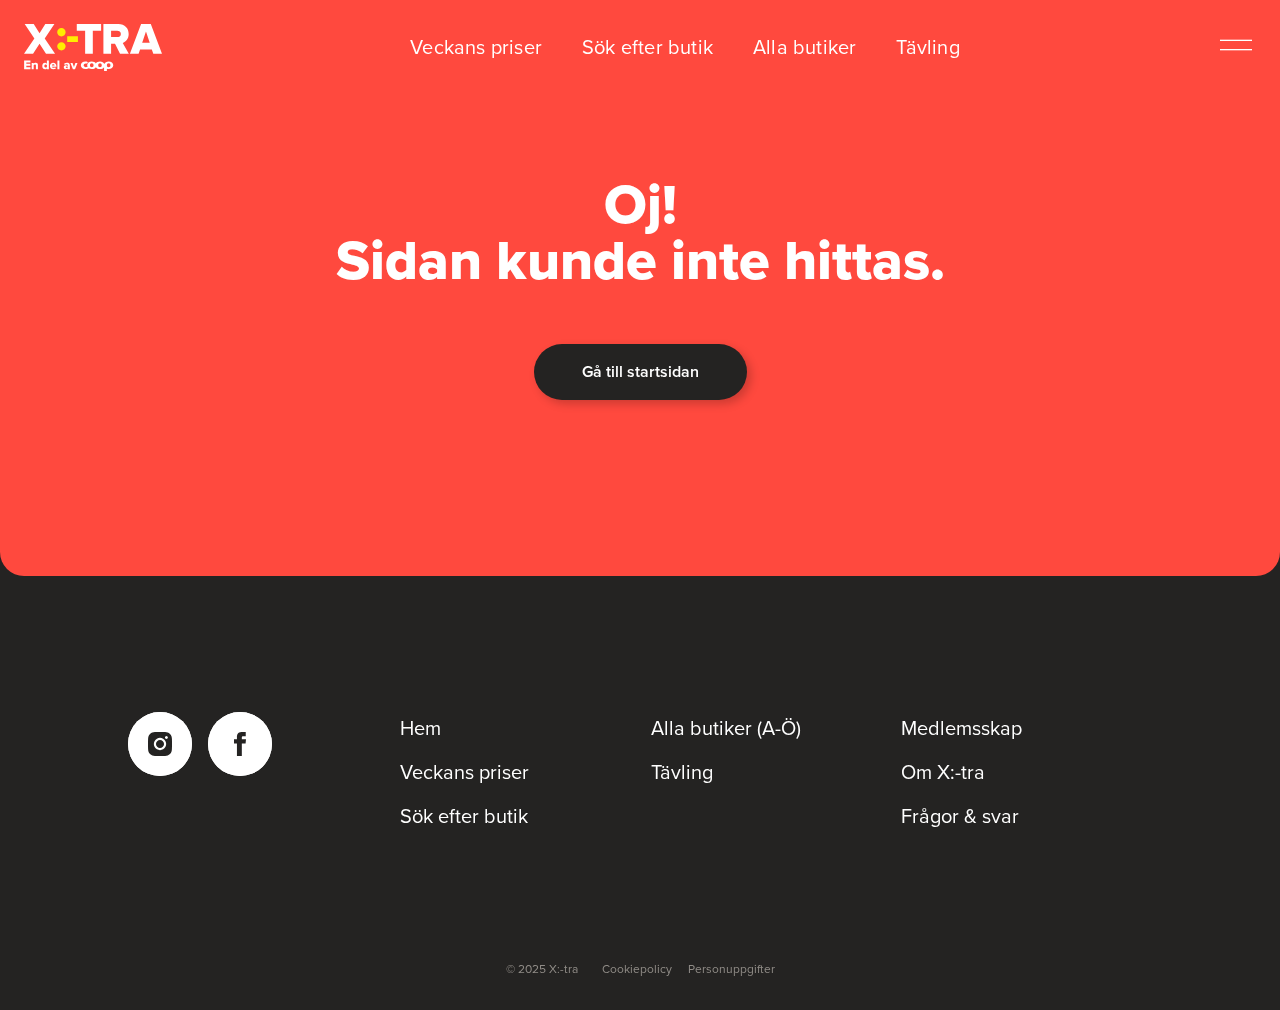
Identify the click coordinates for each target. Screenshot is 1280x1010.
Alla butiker (804, 47)
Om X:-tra (943, 772)
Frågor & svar (960, 816)
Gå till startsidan (640, 371)
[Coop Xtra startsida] (93, 47)
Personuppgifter (731, 969)
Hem (420, 728)
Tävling (927, 47)
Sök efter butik (647, 47)
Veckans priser (476, 47)
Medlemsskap (961, 728)
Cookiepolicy (637, 969)
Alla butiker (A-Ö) (726, 728)
